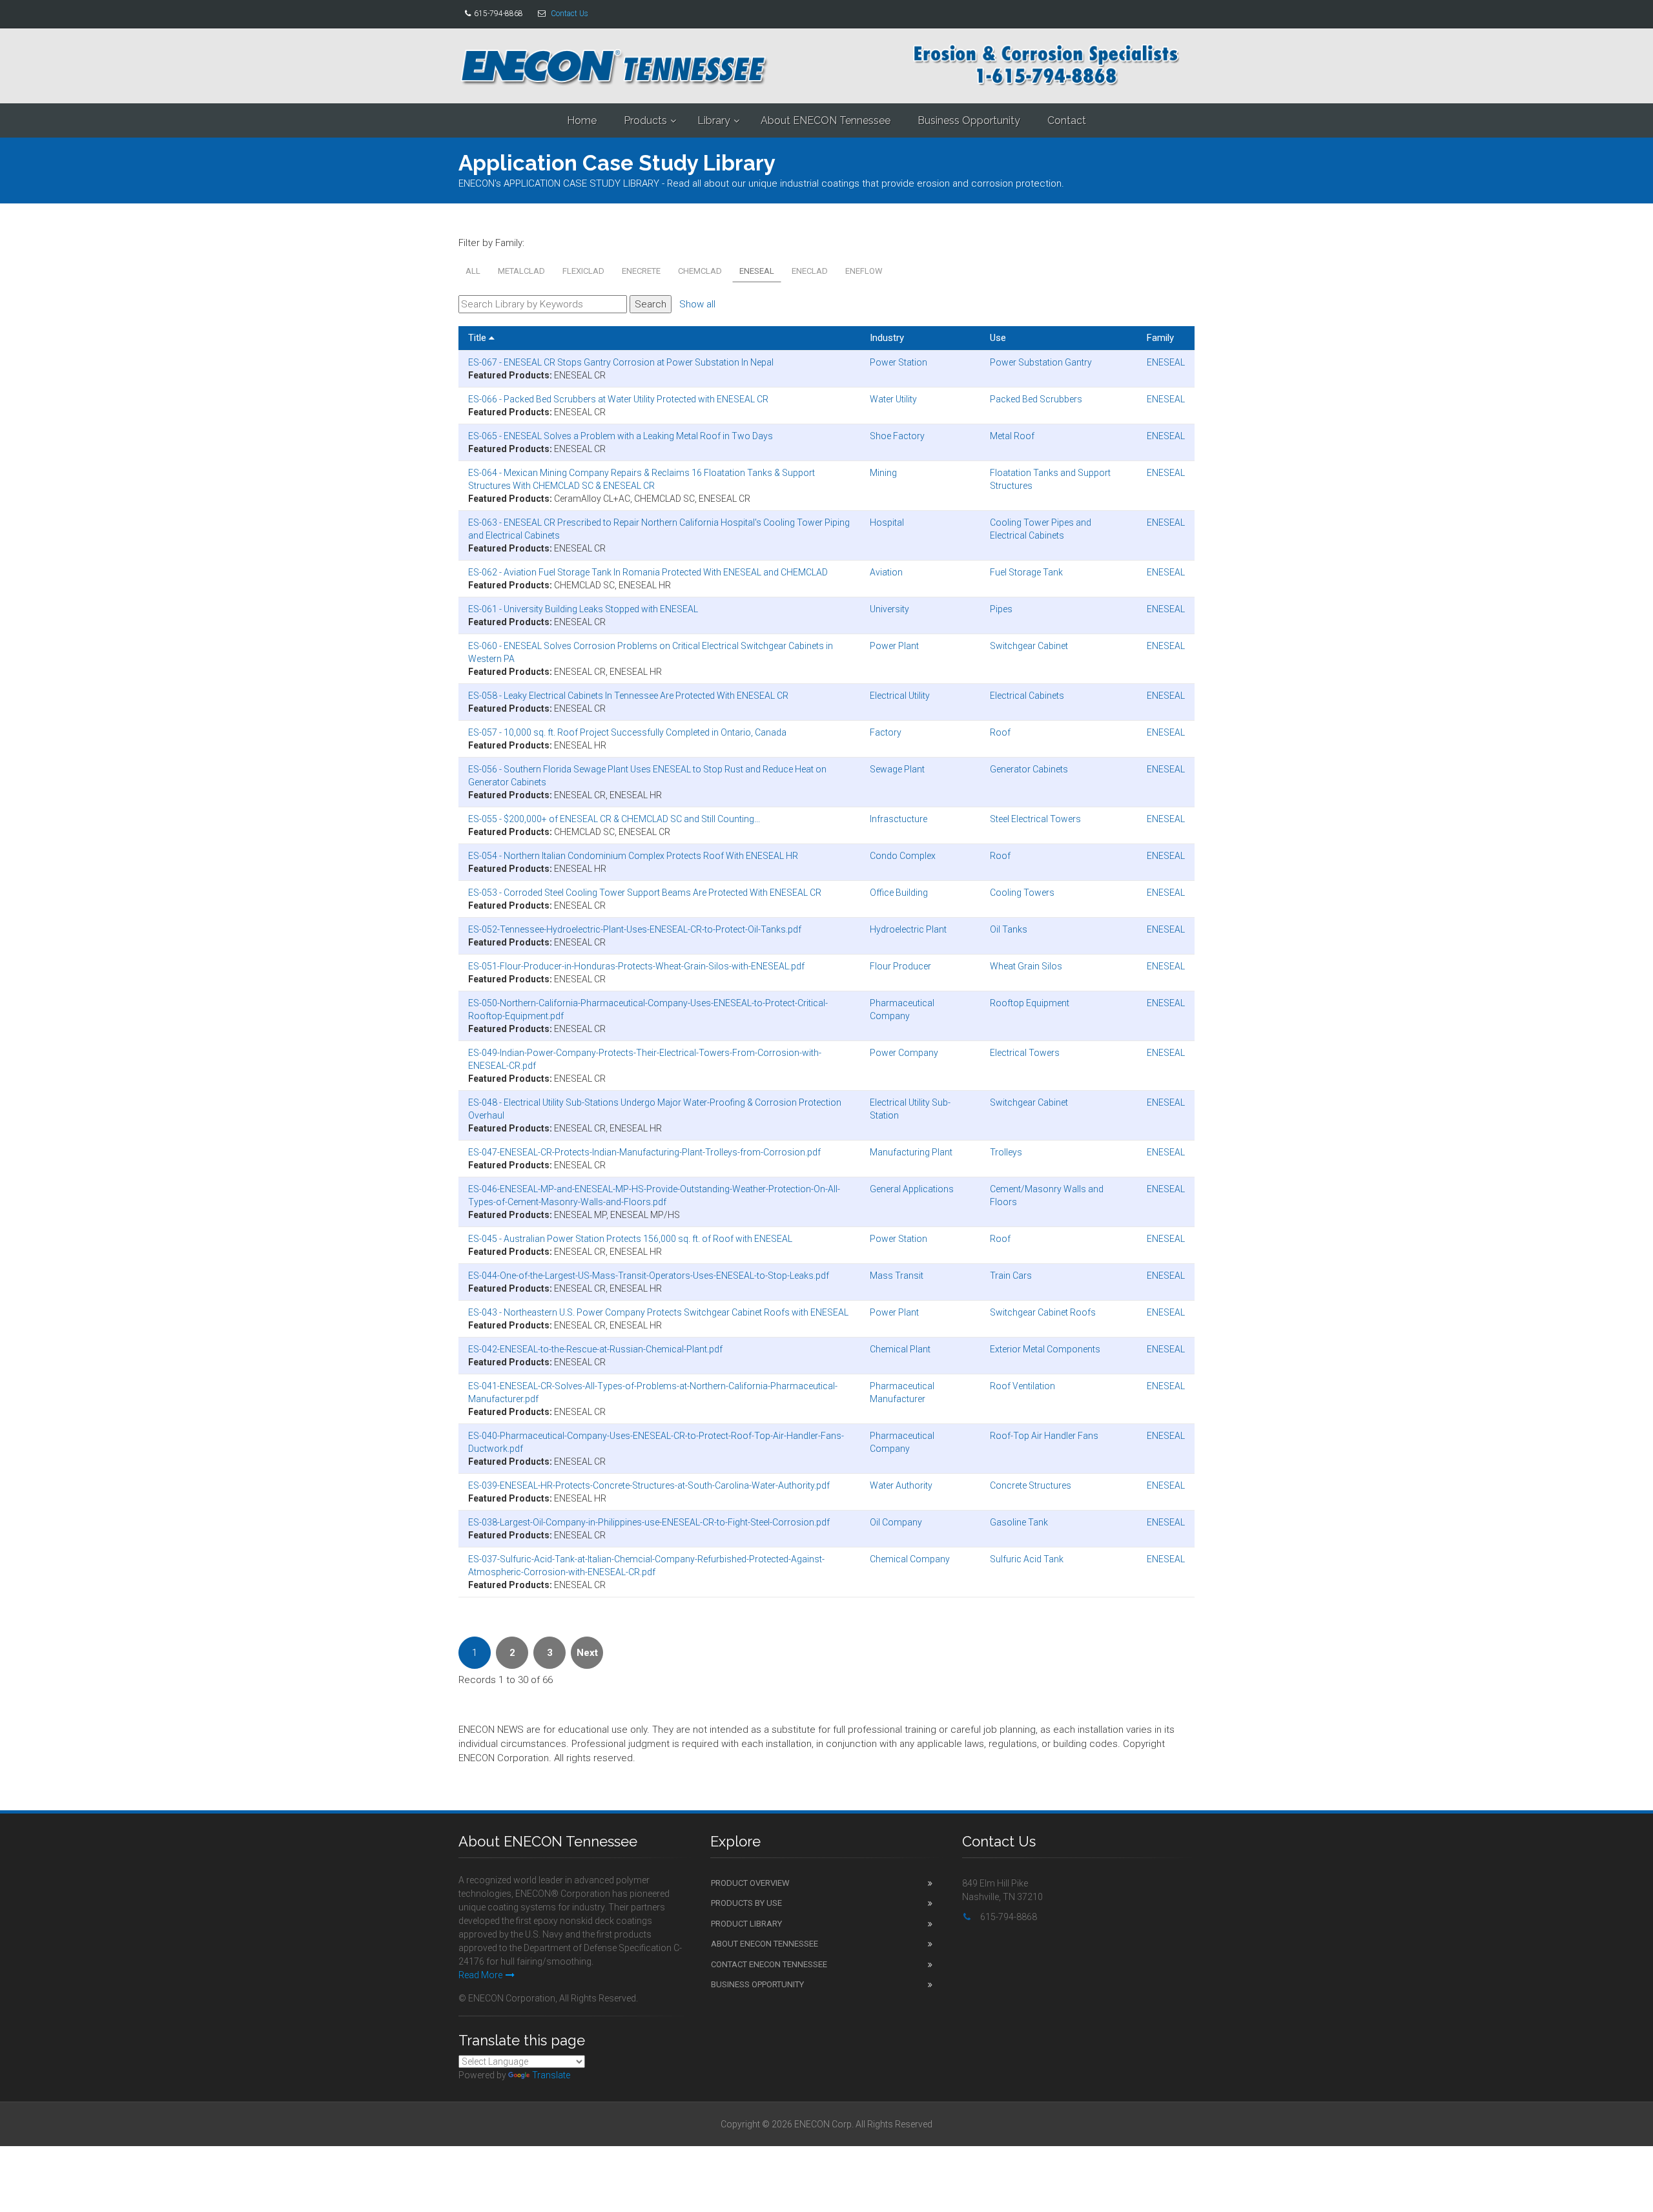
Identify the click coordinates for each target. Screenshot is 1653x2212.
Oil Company (896, 1522)
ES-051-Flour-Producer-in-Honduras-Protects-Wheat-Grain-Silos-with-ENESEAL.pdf (636, 966)
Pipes (1001, 609)
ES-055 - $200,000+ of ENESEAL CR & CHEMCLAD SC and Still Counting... (614, 819)
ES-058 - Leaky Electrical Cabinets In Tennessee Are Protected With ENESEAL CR (628, 696)
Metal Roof (1012, 436)
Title (478, 338)
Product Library (746, 1924)
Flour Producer (900, 966)
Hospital (887, 522)
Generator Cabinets (1029, 769)
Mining (883, 473)
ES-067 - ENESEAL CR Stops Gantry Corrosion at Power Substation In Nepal (621, 362)
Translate (551, 2075)
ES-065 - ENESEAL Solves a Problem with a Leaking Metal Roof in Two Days (621, 436)
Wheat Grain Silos (1026, 966)
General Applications (912, 1189)
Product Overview (750, 1883)
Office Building (899, 893)
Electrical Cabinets (1027, 696)
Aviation (886, 572)
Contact (1067, 120)
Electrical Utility (900, 696)
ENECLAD (810, 271)
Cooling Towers (1022, 893)
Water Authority (901, 1485)
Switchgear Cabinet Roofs (1043, 1312)
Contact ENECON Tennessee (769, 1964)
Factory (886, 732)
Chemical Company (910, 1559)
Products (645, 120)
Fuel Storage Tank (1026, 572)
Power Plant (894, 646)
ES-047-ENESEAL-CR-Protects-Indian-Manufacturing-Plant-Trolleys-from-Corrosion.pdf (644, 1152)
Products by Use (746, 1903)
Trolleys (1006, 1152)
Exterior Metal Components (1045, 1349)
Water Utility (893, 399)
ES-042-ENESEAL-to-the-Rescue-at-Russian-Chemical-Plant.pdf (595, 1349)
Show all (697, 304)
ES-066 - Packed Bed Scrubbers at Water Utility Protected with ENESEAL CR (618, 399)
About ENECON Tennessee (826, 120)
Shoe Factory (897, 436)
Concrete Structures (1031, 1485)
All (473, 271)
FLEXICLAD (583, 271)
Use (998, 338)
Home (582, 120)
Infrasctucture (898, 819)
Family (1160, 338)
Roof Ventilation (1022, 1386)
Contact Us (570, 14)
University (889, 609)
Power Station (898, 362)
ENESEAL (757, 271)
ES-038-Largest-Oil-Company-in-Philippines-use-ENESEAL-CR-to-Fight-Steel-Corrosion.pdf (649, 1522)
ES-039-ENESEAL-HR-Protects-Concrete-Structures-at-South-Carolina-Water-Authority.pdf (649, 1485)
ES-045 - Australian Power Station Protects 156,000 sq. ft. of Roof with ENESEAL (630, 1239)
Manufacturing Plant (911, 1152)
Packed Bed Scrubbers (1036, 399)
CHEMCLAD (700, 271)
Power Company (904, 1053)
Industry (887, 338)
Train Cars (1011, 1276)
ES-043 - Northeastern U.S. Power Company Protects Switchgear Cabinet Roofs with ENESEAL (658, 1312)
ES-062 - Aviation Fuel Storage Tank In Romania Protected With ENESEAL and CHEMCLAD (648, 572)
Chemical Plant (900, 1349)
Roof (1000, 732)
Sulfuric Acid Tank (1027, 1559)
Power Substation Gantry (1041, 362)
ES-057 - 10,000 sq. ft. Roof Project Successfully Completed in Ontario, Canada (627, 732)
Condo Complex (903, 856)
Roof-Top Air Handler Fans (1044, 1436)
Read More (480, 1975)
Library (714, 120)
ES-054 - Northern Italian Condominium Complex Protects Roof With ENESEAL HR (633, 856)
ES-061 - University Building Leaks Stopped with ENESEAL (583, 609)
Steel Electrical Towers (1035, 819)
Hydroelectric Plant (908, 929)
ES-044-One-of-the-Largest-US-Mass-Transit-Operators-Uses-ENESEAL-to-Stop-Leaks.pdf (649, 1276)
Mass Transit (897, 1276)
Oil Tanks (1009, 929)
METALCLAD (521, 271)
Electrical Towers (1025, 1053)
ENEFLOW (864, 271)
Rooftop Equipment (1030, 1003)
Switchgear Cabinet (1029, 646)
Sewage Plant (897, 769)
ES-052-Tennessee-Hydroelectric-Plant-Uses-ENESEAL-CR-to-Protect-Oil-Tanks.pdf (635, 929)
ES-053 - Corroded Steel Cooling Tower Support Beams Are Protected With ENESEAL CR (645, 893)
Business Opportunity (969, 120)
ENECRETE (641, 271)
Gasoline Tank (1019, 1522)
